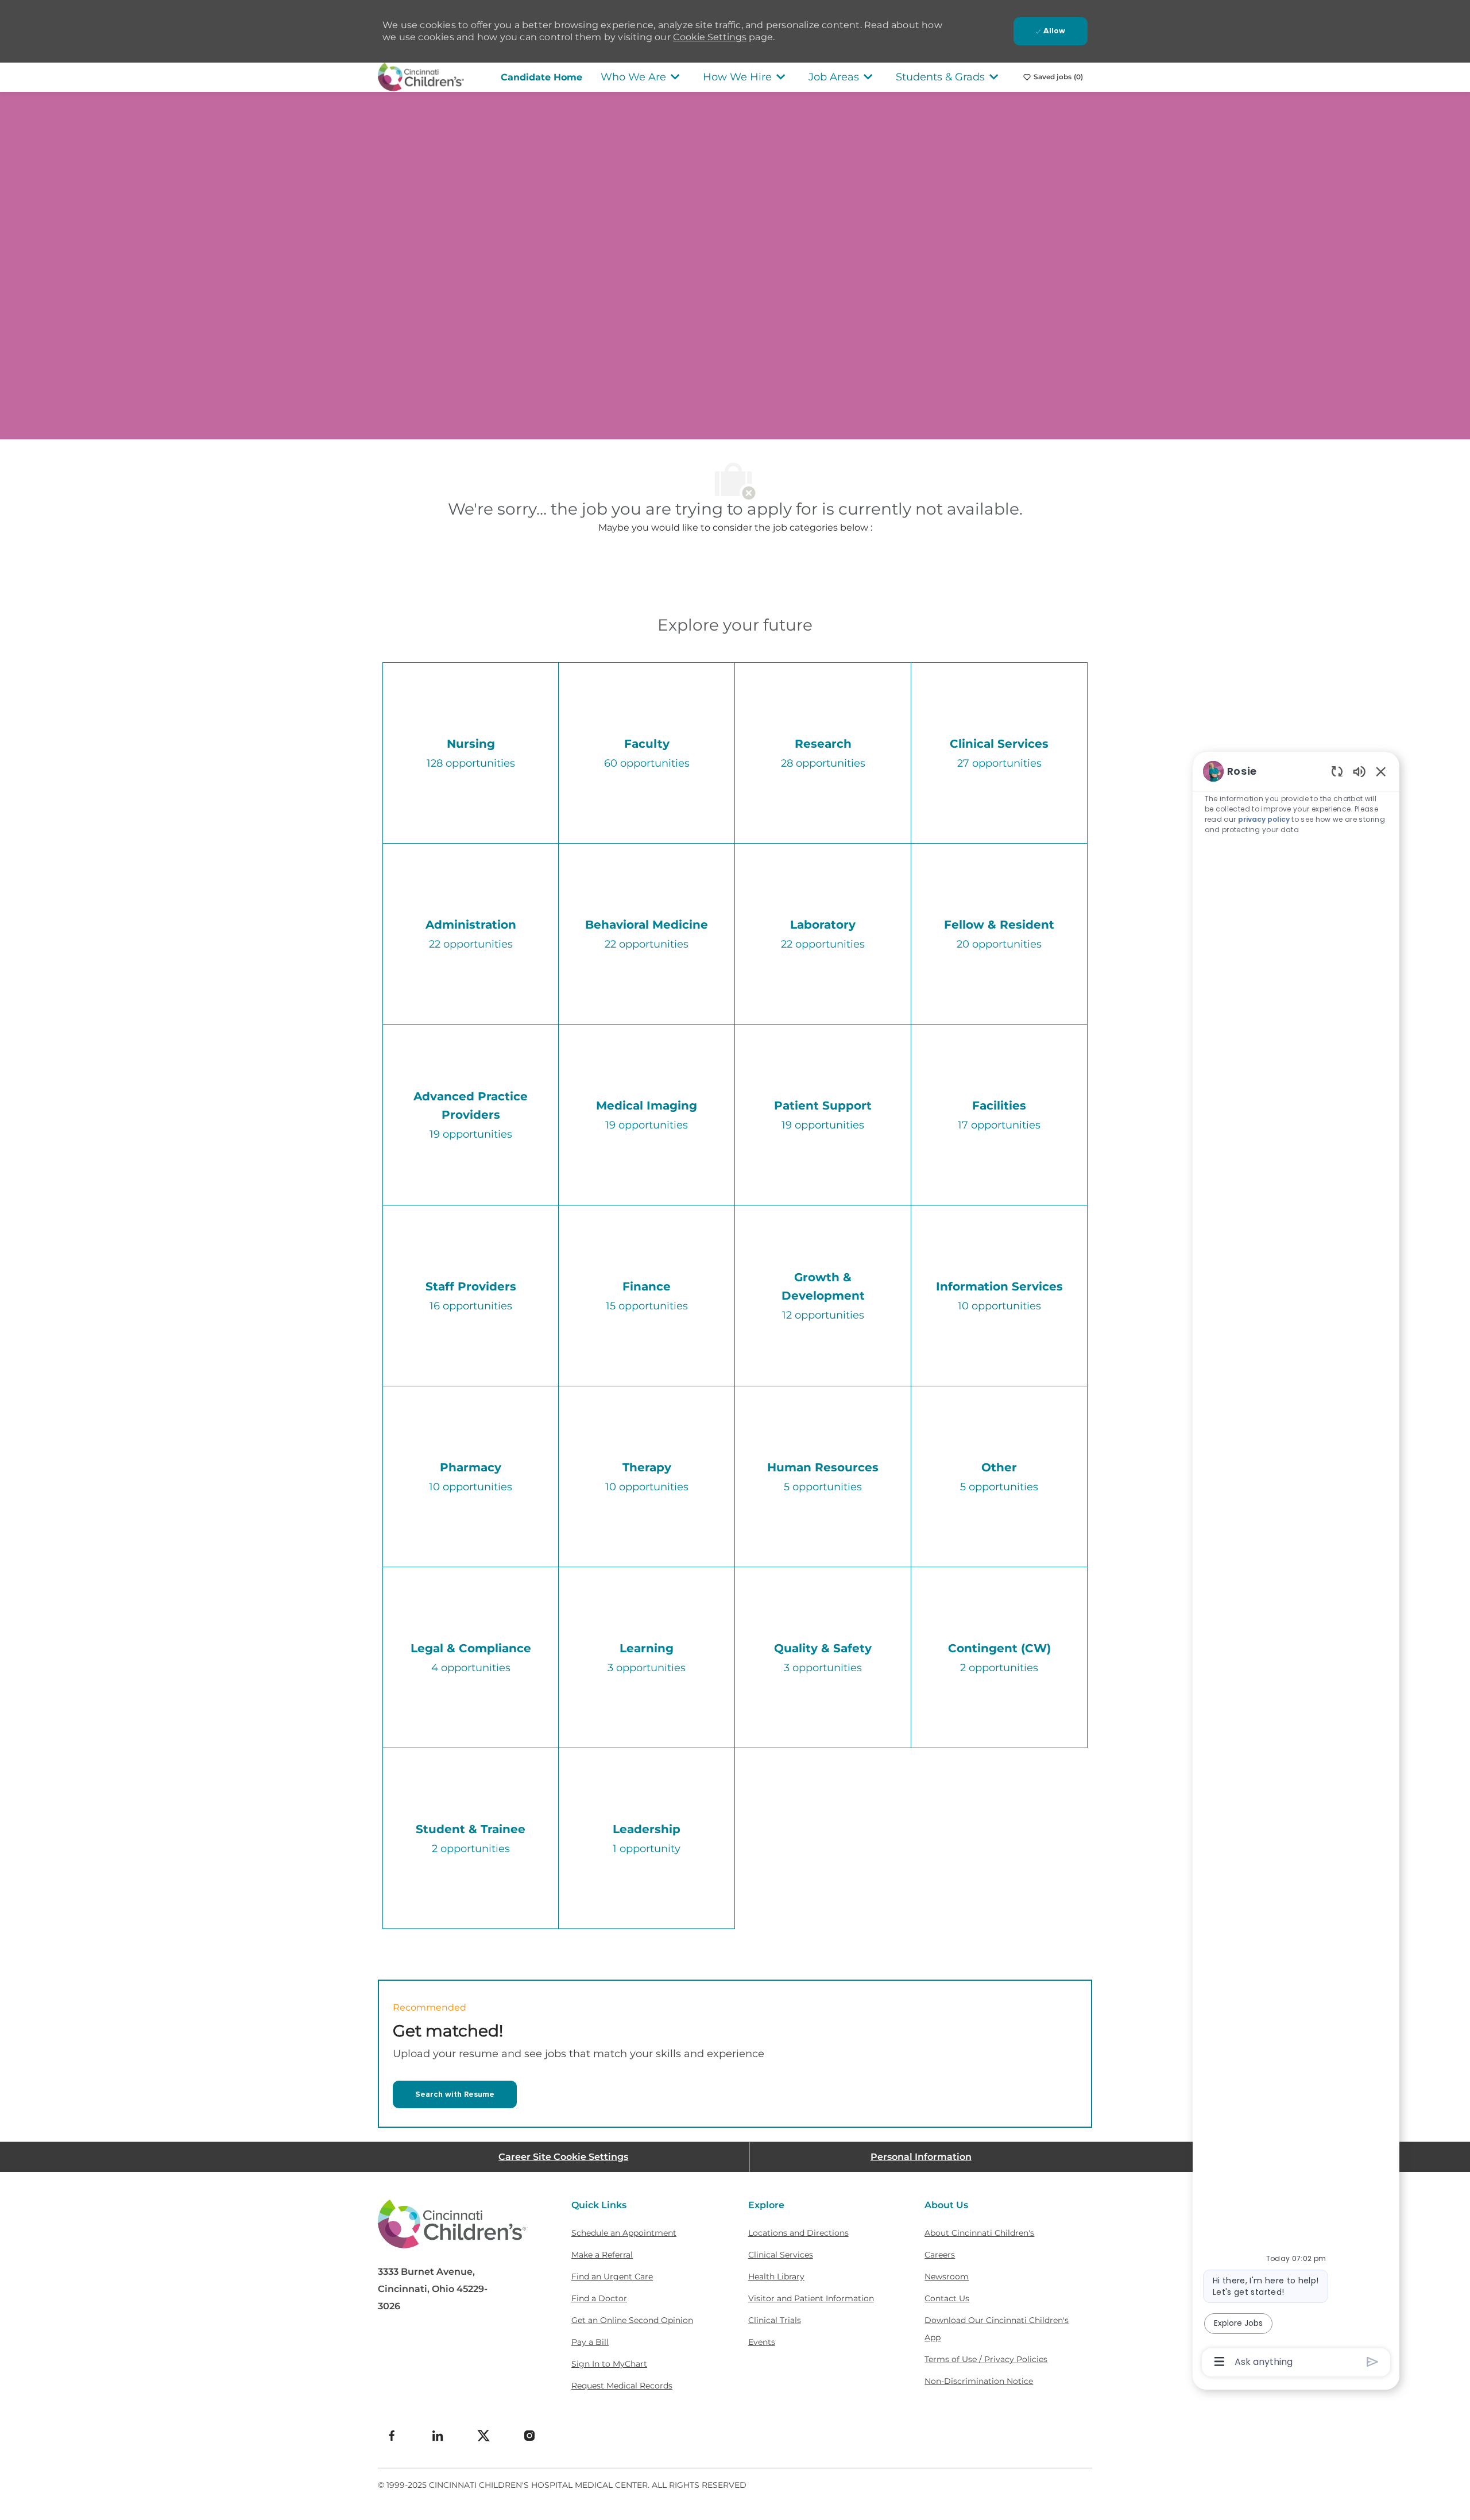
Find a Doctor (599, 2298)
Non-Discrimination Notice (979, 2381)
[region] (1296, 1566)
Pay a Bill (590, 2342)
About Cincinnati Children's (979, 2233)
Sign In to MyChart (609, 2364)
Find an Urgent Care (612, 2276)
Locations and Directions (798, 2233)
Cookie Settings (710, 37)
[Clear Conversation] (1337, 771)
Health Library (776, 2276)
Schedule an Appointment (624, 2233)
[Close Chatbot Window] (1381, 771)
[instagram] (529, 2436)
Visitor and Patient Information (811, 2298)
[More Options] (1219, 2361)
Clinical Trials (775, 2320)
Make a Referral (602, 2255)
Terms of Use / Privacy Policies (986, 2359)
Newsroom (947, 2276)
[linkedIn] (438, 2436)
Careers (940, 2255)
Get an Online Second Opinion (632, 2320)
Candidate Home (541, 77)
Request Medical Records (622, 2386)
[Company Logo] (421, 76)
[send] (1373, 2362)
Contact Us (947, 2298)
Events (762, 2342)
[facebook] (392, 2436)
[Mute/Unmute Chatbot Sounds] (1359, 771)
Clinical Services (781, 2255)
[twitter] (483, 2436)
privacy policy (1264, 819)
